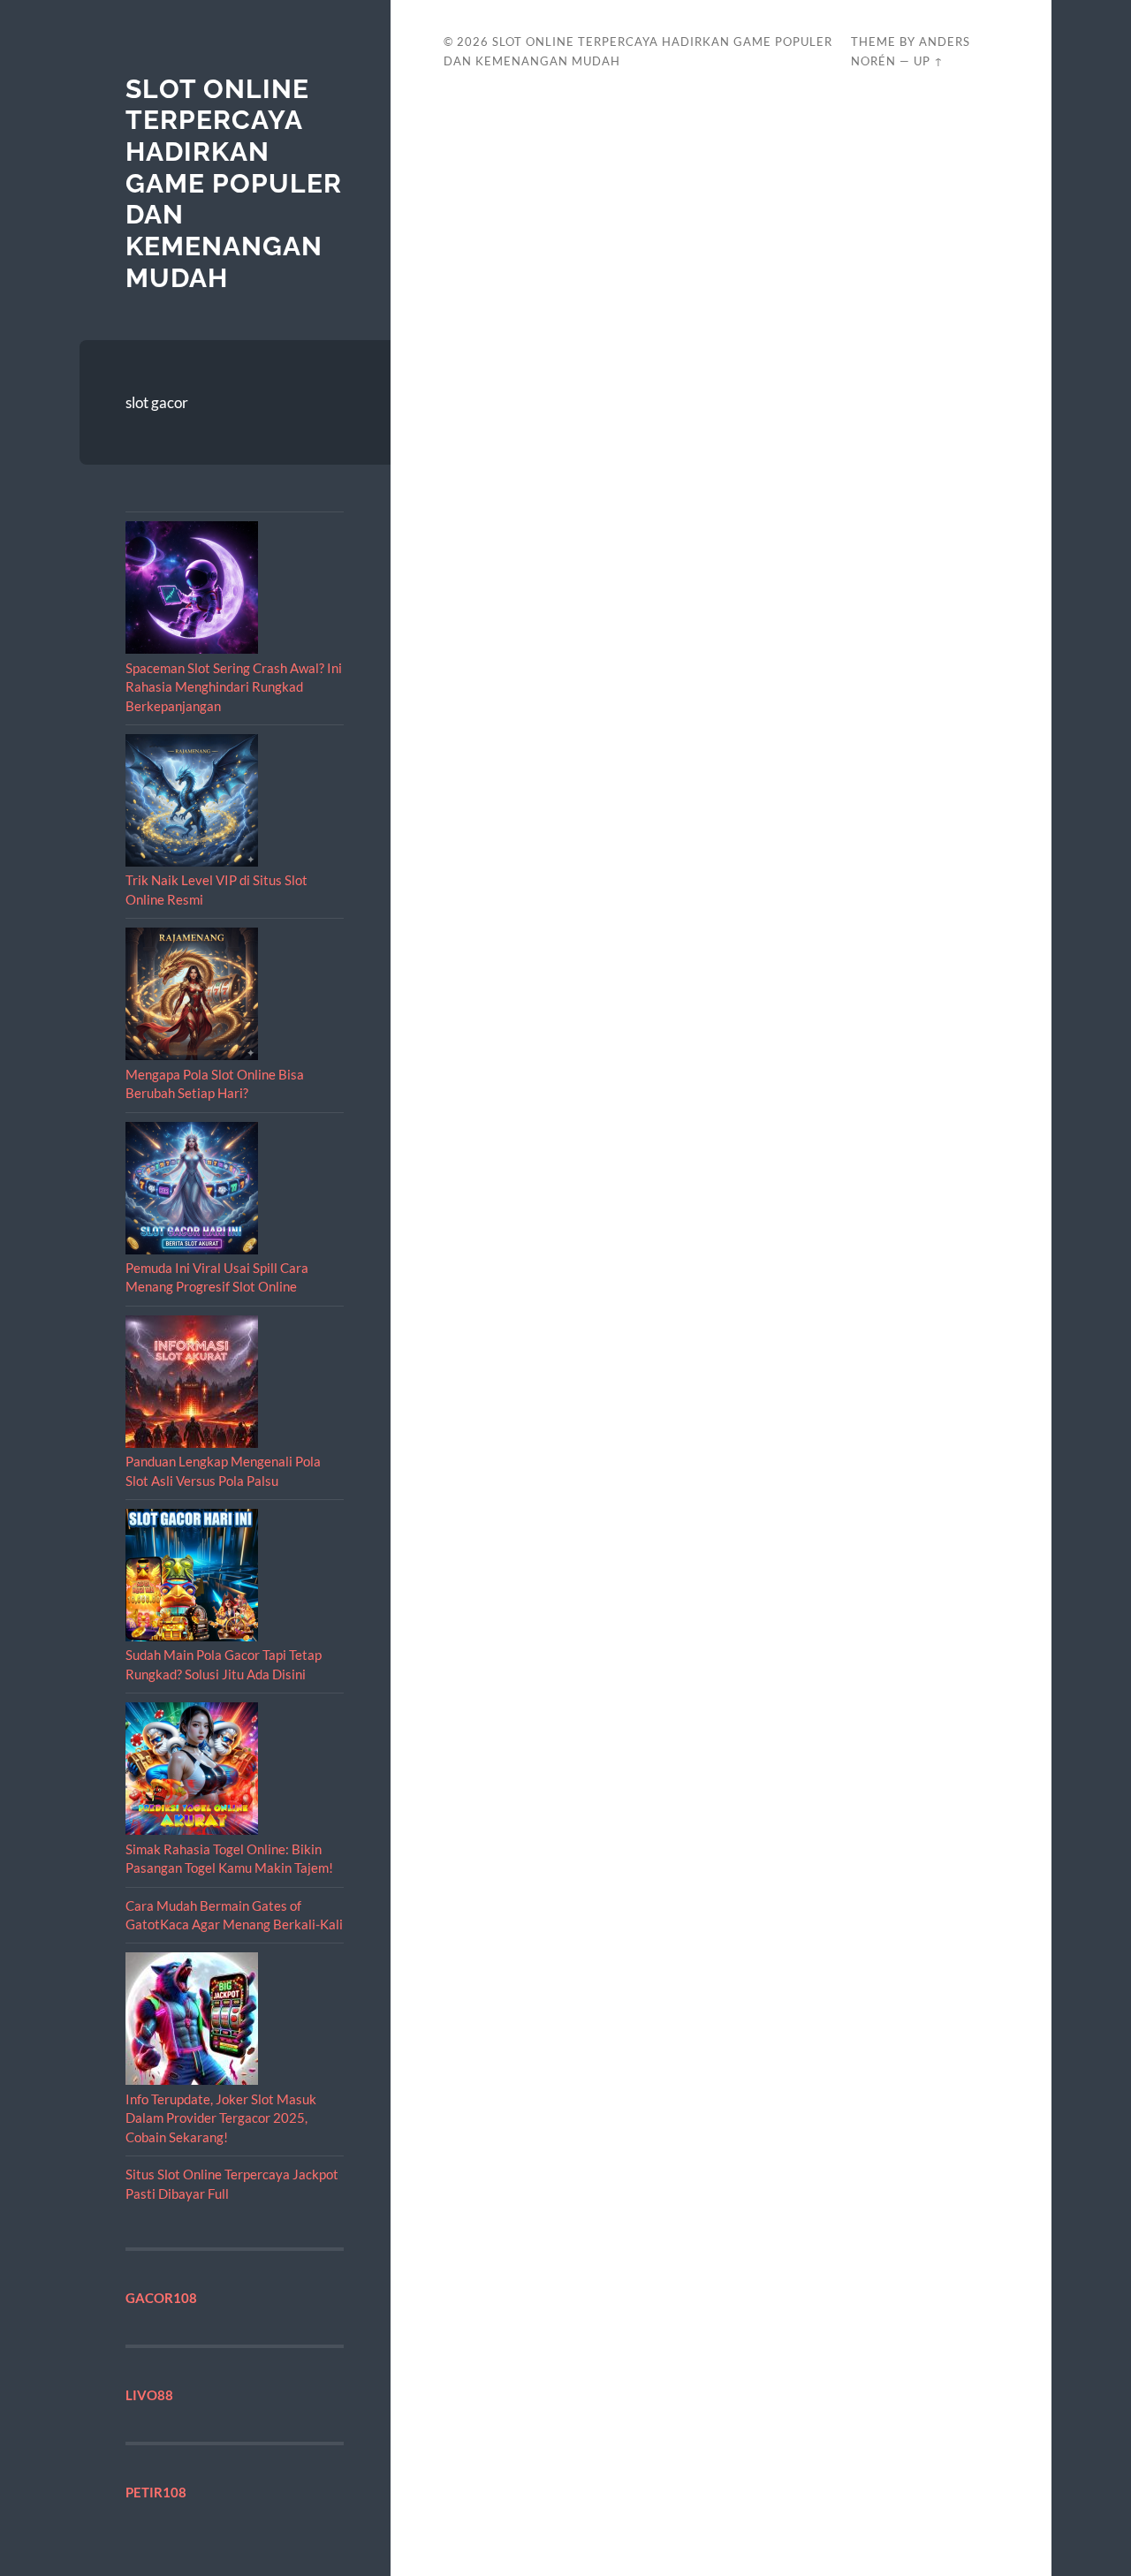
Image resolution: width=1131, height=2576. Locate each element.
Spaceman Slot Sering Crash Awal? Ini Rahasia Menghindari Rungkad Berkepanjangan (234, 687)
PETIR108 (156, 2492)
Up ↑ (929, 61)
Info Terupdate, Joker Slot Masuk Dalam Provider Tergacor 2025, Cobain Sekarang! (221, 2118)
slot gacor (157, 402)
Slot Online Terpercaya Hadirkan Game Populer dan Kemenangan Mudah (234, 183)
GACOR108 (161, 2298)
